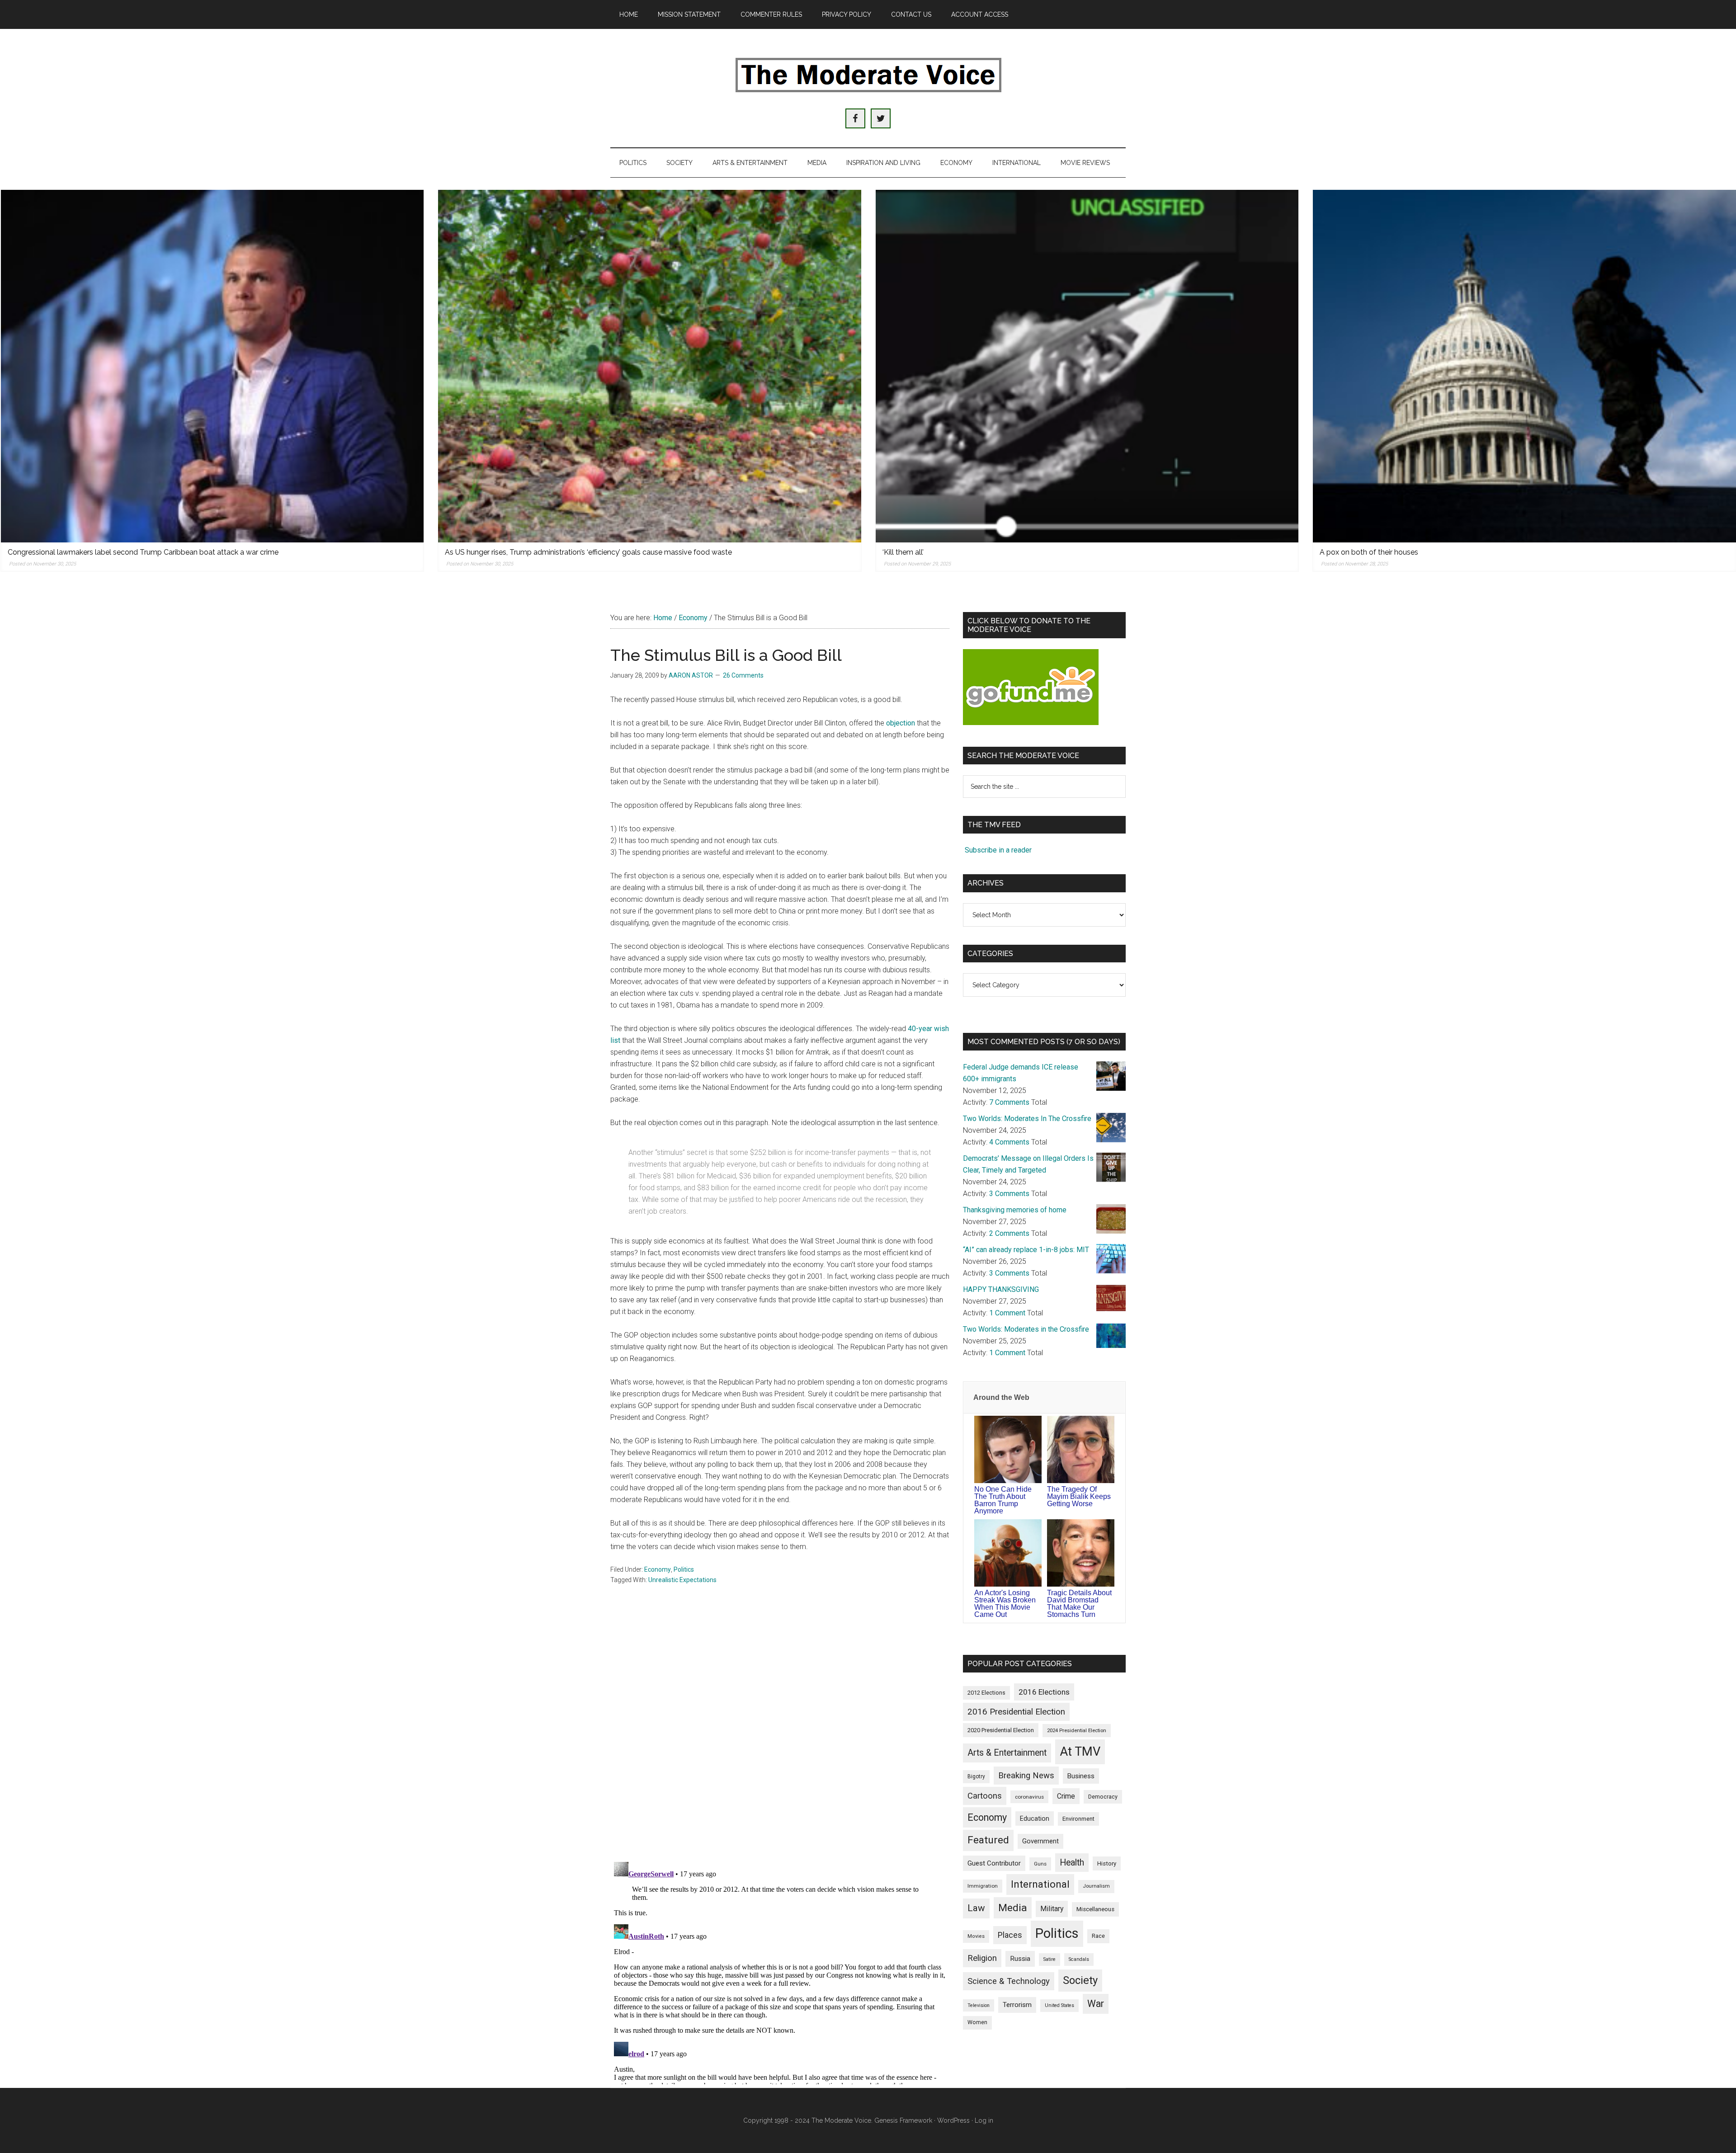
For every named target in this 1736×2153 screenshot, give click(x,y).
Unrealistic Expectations (682, 1580)
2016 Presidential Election (1016, 1712)
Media (1013, 1908)
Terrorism (1017, 2005)
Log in (984, 2120)
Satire (1050, 1959)
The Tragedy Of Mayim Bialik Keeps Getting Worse (1079, 1496)
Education (1035, 1819)
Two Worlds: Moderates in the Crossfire (1026, 1329)
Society (1080, 1980)
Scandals (1079, 1959)
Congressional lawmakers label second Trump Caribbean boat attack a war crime (143, 552)
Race (1098, 1936)
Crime (1066, 1796)
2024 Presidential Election (1077, 1730)
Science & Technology (1009, 1981)
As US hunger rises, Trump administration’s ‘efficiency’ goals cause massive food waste (588, 552)
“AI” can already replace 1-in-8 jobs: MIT (1026, 1250)
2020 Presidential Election (1001, 1730)
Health (1072, 1863)
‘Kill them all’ (903, 552)
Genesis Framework (903, 2120)
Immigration (983, 1886)
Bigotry (976, 1776)
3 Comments (1009, 1194)
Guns (1040, 1864)
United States (1059, 2005)
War (1096, 2004)
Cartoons (985, 1796)
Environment (1078, 1819)
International (1040, 1884)
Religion (982, 1958)
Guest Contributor (994, 1863)
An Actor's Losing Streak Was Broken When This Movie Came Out (1005, 1604)
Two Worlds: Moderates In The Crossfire (1027, 1119)
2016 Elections (1044, 1692)
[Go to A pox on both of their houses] (1524, 366)
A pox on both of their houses (1369, 552)
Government (1040, 1841)
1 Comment (1007, 1313)
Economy (658, 1569)
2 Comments (1009, 1233)
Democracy (1103, 1797)
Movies (976, 1936)
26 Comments (743, 675)
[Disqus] (780, 1736)
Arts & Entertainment (1007, 1753)
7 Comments (1009, 1102)
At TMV (1080, 1752)
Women (977, 2022)
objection (901, 723)
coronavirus (1029, 1797)
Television (979, 2005)
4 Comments (1009, 1142)
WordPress (953, 2120)
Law (976, 1908)
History (1107, 1863)
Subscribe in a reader (998, 850)
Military (1052, 1909)
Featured (988, 1840)
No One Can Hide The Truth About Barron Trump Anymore (1003, 1500)
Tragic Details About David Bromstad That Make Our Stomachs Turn (1079, 1604)
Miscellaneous (1095, 1909)
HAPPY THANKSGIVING (1001, 1289)
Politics (684, 1569)
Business (1081, 1776)
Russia (1020, 1959)
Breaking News (1026, 1776)
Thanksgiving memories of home (1015, 1210)
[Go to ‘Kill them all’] (1087, 366)
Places (1010, 1935)
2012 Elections (986, 1693)
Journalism (1096, 1886)
